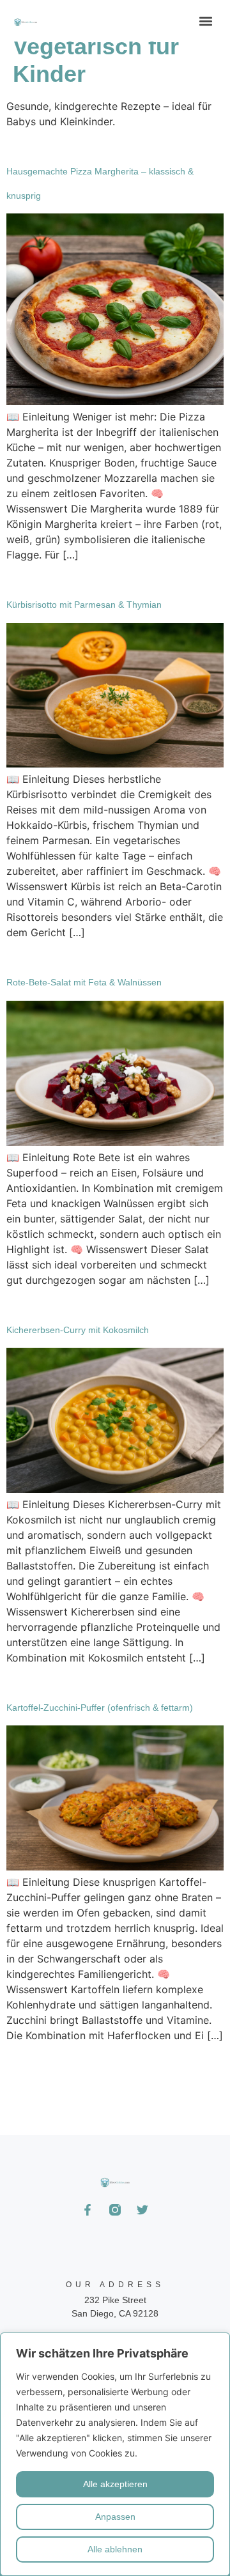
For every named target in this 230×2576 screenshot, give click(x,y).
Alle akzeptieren (115, 2484)
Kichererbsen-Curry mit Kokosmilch (78, 1330)
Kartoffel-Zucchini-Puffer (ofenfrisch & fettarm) (100, 1708)
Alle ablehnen (115, 2549)
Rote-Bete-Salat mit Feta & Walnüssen (84, 982)
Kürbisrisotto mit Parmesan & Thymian (84, 605)
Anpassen (115, 2517)
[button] (205, 21)
